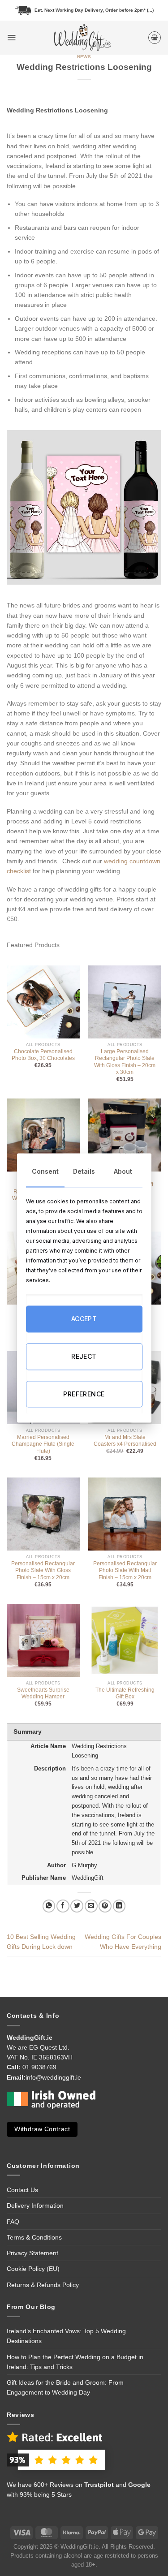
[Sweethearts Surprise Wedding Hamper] (43, 1640)
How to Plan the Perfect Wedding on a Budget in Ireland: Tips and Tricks (75, 2362)
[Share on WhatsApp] (49, 1906)
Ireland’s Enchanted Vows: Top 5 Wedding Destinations (66, 2336)
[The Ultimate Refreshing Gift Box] (125, 1640)
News (84, 57)
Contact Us (22, 2190)
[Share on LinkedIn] (119, 1906)
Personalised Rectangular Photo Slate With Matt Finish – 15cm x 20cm (125, 1570)
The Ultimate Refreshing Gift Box (125, 1693)
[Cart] (155, 38)
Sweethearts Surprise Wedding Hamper (43, 1693)
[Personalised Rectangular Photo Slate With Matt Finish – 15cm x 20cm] (125, 1514)
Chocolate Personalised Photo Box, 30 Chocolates (43, 1055)
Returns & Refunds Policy (43, 2285)
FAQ (13, 2222)
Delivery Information (35, 2206)
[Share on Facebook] (63, 1906)
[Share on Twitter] (77, 1906)
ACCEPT (84, 1319)
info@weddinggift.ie (53, 2077)
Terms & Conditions (34, 2237)
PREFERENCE (84, 1394)
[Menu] (11, 37)
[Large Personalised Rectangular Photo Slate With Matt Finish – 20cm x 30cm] (43, 1135)
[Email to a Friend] (91, 1906)
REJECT (84, 1356)
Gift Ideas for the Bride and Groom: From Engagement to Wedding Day (65, 2387)
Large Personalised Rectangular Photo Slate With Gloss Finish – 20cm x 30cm (125, 1062)
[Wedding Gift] (82, 38)
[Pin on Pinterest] (105, 1906)
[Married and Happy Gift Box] (125, 1135)
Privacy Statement (32, 2253)
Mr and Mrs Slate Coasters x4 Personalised (125, 1441)
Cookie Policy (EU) (33, 2269)
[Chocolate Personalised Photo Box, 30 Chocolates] (43, 1002)
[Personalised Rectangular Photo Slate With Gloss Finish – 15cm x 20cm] (43, 1514)
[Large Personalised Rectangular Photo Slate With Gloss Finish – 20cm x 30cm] (125, 1002)
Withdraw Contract (42, 2129)
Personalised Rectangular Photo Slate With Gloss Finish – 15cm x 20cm (43, 1570)
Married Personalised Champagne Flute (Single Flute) (43, 1444)
